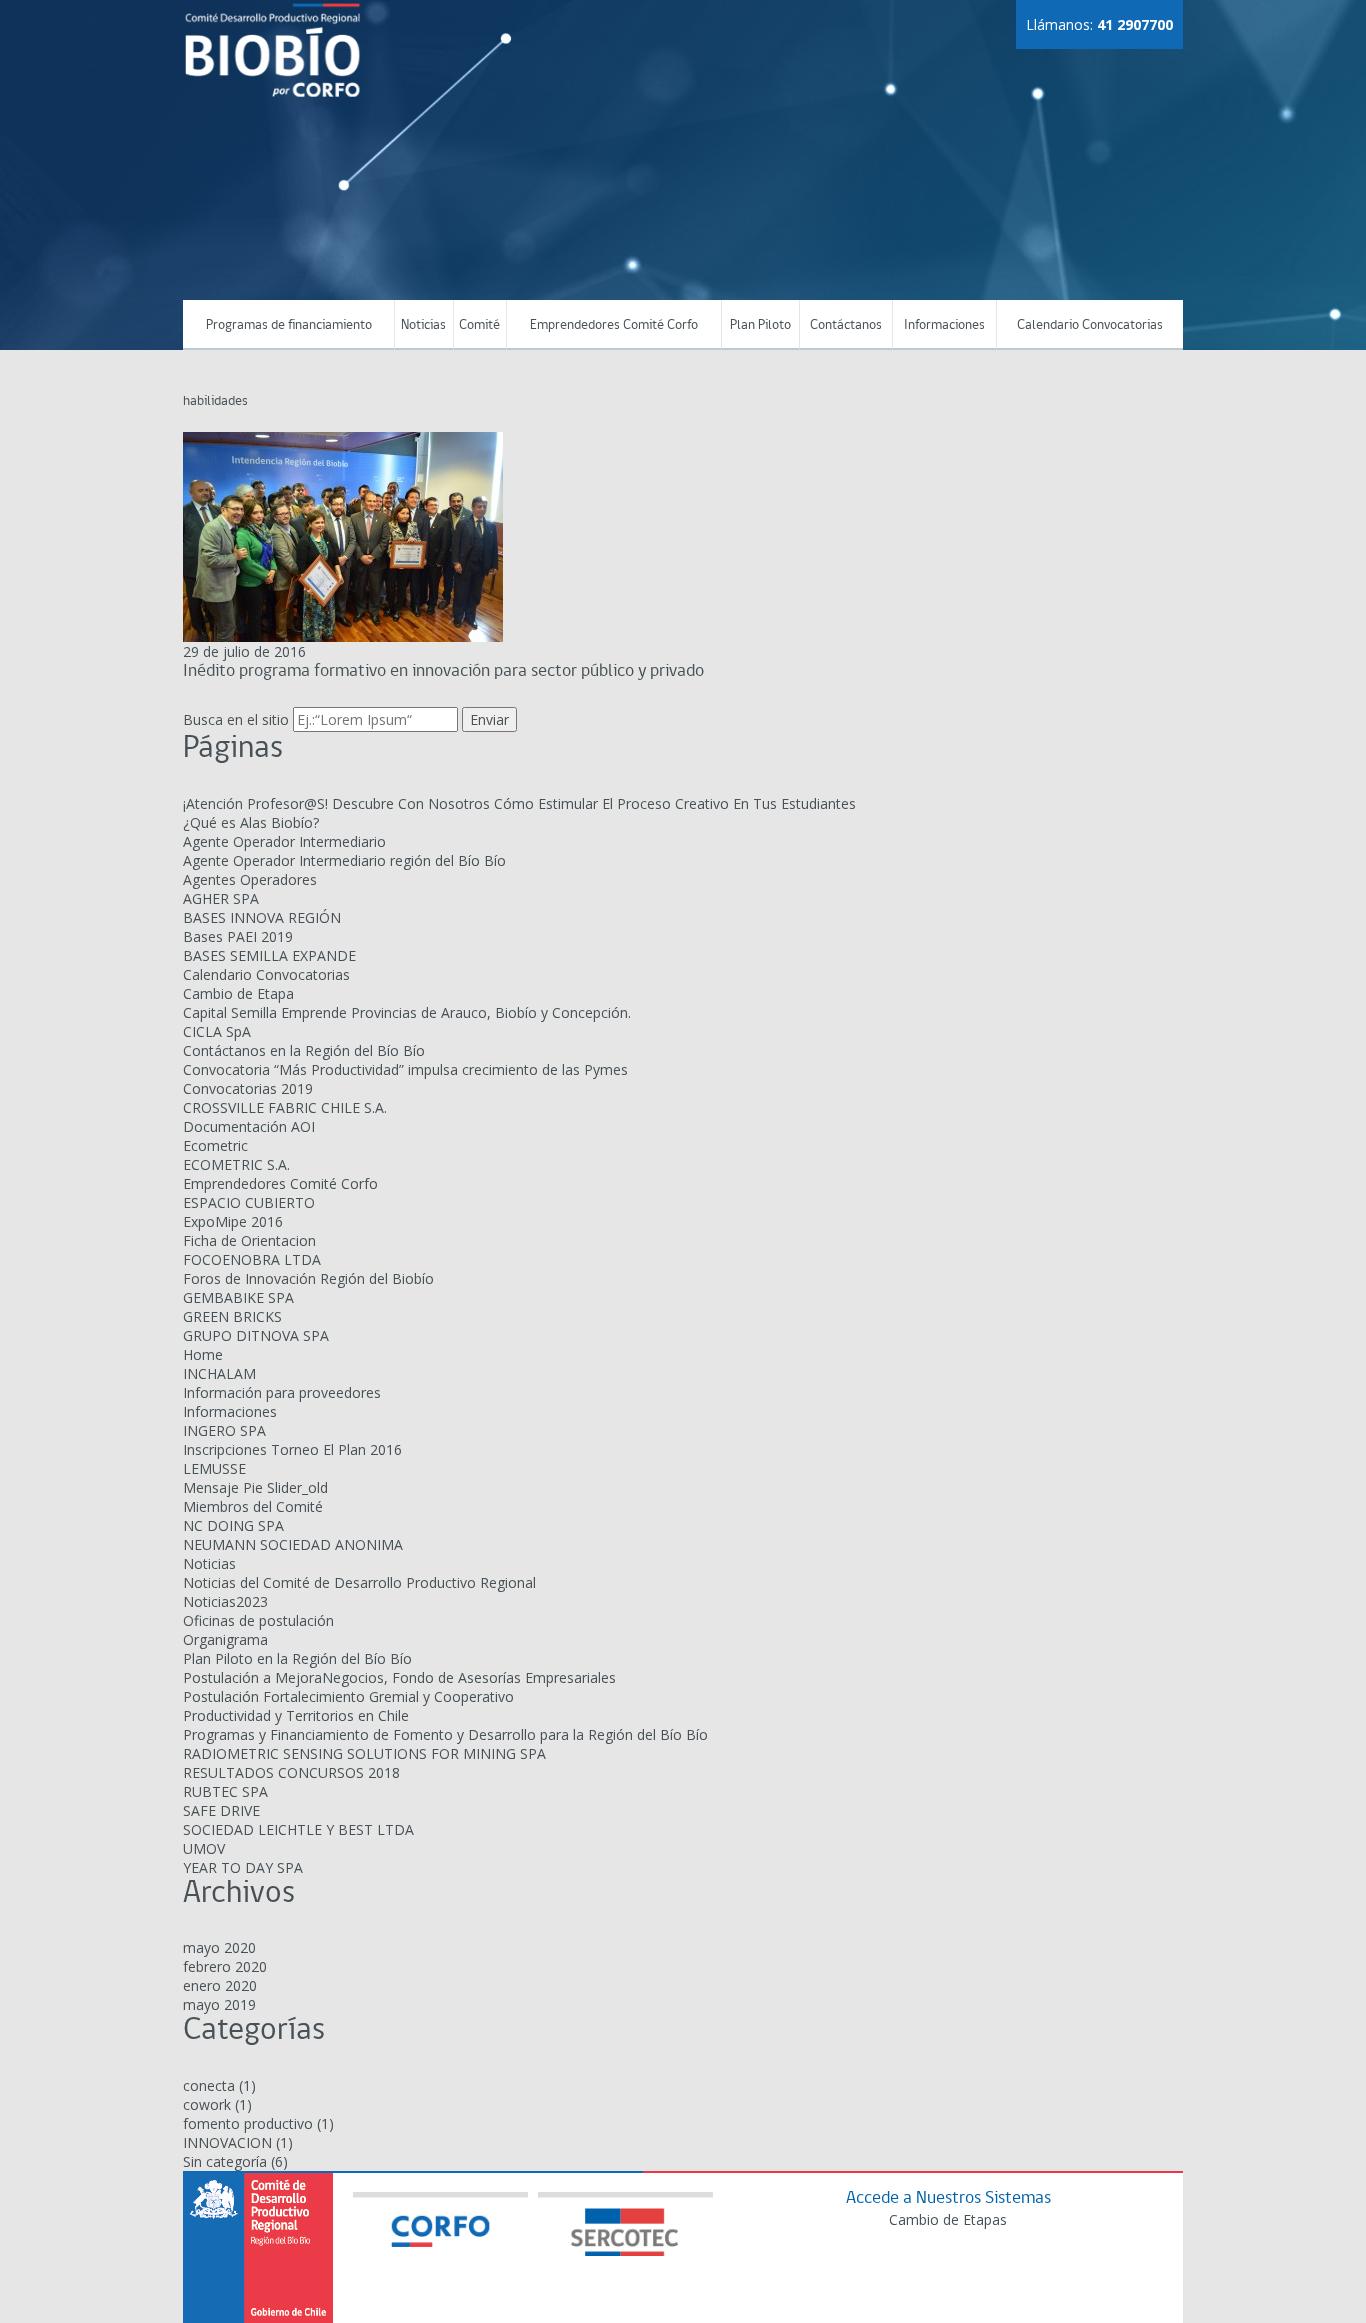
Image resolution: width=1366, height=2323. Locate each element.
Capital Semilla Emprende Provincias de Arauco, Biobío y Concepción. (407, 1012)
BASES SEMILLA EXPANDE (269, 955)
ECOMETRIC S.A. (236, 1164)
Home (203, 1354)
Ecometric (215, 1145)
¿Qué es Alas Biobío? (251, 822)
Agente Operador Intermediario (284, 841)
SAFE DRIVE (221, 1810)
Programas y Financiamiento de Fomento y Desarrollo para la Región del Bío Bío (445, 1734)
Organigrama (225, 1639)
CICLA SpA (217, 1031)
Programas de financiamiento (289, 325)
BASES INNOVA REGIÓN (262, 917)
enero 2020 (220, 1985)
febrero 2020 (225, 1966)
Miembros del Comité (253, 1506)
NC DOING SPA (233, 1525)
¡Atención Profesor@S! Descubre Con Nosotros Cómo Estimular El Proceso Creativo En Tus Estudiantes (519, 803)
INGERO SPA (224, 1430)
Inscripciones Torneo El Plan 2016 (292, 1449)
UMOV (204, 1848)
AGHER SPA (221, 898)
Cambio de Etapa (238, 993)
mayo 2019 (219, 2004)
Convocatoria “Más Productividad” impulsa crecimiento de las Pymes (405, 1069)
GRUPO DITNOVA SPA (256, 1335)
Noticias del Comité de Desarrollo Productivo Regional (359, 1582)
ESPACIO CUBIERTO (249, 1202)
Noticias (423, 325)
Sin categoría (225, 2161)
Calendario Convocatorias (1090, 325)
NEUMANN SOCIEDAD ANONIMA (293, 1544)
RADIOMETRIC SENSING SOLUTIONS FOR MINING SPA (364, 1753)
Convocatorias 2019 (248, 1088)
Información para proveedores (282, 1392)
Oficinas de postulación (258, 1620)
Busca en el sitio (236, 719)
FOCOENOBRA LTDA (252, 1259)
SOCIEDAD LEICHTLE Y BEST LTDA (298, 1829)
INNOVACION (227, 2142)
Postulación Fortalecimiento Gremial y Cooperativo (348, 1696)
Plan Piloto (760, 325)
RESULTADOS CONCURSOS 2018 (291, 1772)
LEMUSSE (214, 1468)
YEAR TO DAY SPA (243, 1867)
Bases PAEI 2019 (238, 936)
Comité (479, 325)
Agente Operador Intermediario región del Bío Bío (344, 860)
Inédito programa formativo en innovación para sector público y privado (443, 671)
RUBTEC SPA (225, 1791)
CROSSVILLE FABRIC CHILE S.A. (285, 1107)
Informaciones (944, 325)
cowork (207, 2104)
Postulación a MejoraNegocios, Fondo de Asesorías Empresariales (399, 1677)
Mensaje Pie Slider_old (255, 1487)
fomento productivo (248, 2123)
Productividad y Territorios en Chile (296, 1715)
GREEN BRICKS (232, 1316)
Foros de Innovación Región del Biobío (308, 1278)
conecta (209, 2085)
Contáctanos (846, 325)
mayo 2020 (219, 1947)
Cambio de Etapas (948, 2219)
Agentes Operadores (250, 879)
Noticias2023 (225, 1601)
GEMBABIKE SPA (238, 1297)
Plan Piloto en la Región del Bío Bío (297, 1658)
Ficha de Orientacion (249, 1240)
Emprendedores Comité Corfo (614, 325)
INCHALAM (219, 1373)
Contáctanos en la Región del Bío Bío (304, 1050)
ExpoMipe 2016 (233, 1221)
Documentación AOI (249, 1126)
